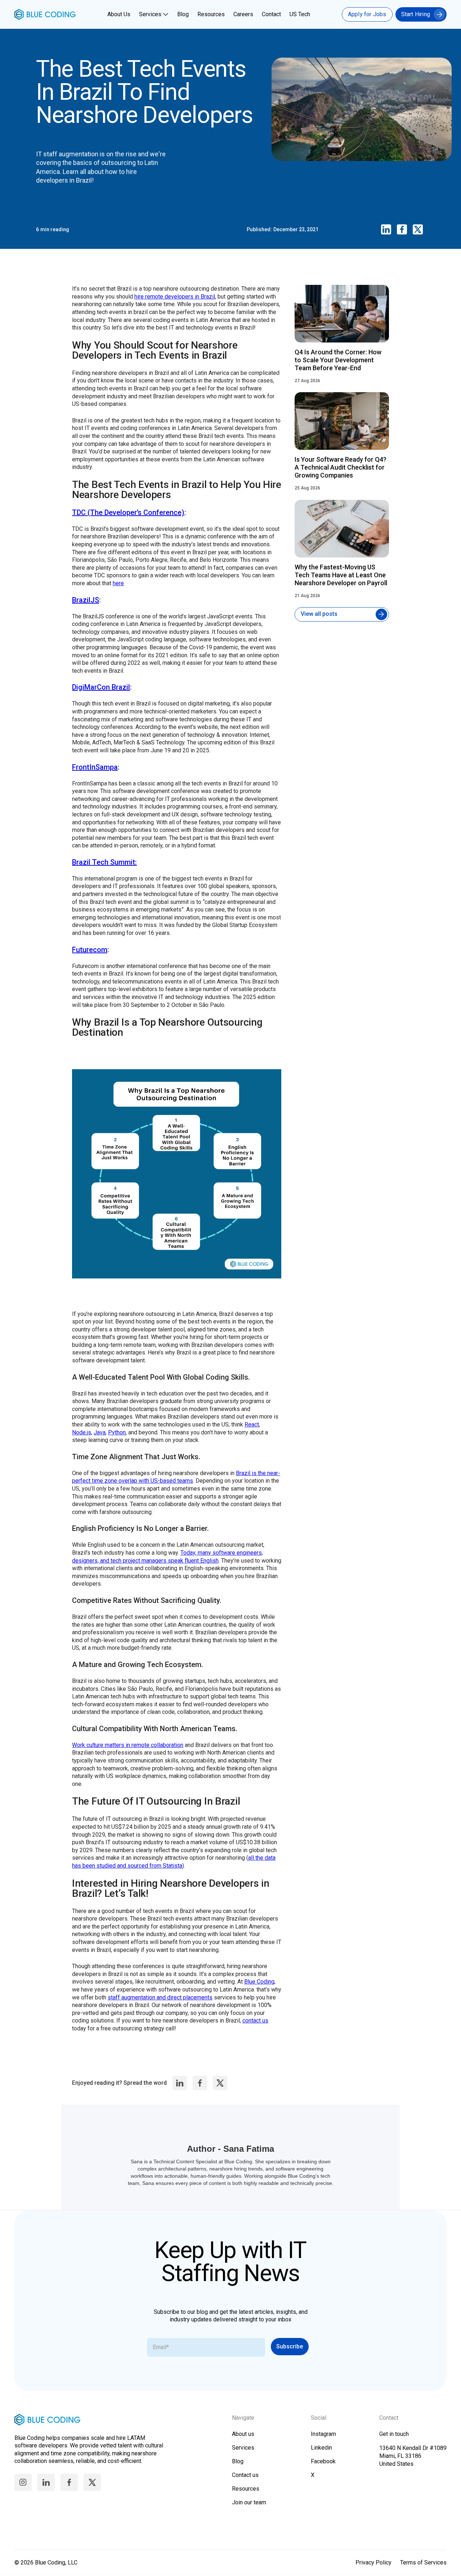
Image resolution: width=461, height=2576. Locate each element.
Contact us (245, 2475)
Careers (243, 14)
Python (117, 1432)
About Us (119, 14)
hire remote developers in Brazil (175, 297)
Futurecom (90, 950)
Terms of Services (423, 2562)
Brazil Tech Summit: (104, 862)
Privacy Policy (373, 2562)
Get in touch (394, 2434)
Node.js (82, 1432)
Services (150, 14)
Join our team (249, 2502)
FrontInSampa (95, 767)
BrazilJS (86, 600)
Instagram (323, 2434)
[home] (45, 14)
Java (100, 1432)
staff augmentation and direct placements (160, 1997)
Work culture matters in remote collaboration (128, 1745)
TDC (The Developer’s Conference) (128, 512)
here (118, 583)
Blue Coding (259, 1982)
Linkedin (321, 2448)
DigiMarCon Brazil (101, 687)
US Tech (300, 14)
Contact (271, 14)
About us (243, 2434)
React (252, 1424)
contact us (255, 2021)
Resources (211, 14)
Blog (183, 14)
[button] (155, 14)
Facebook (323, 2461)
